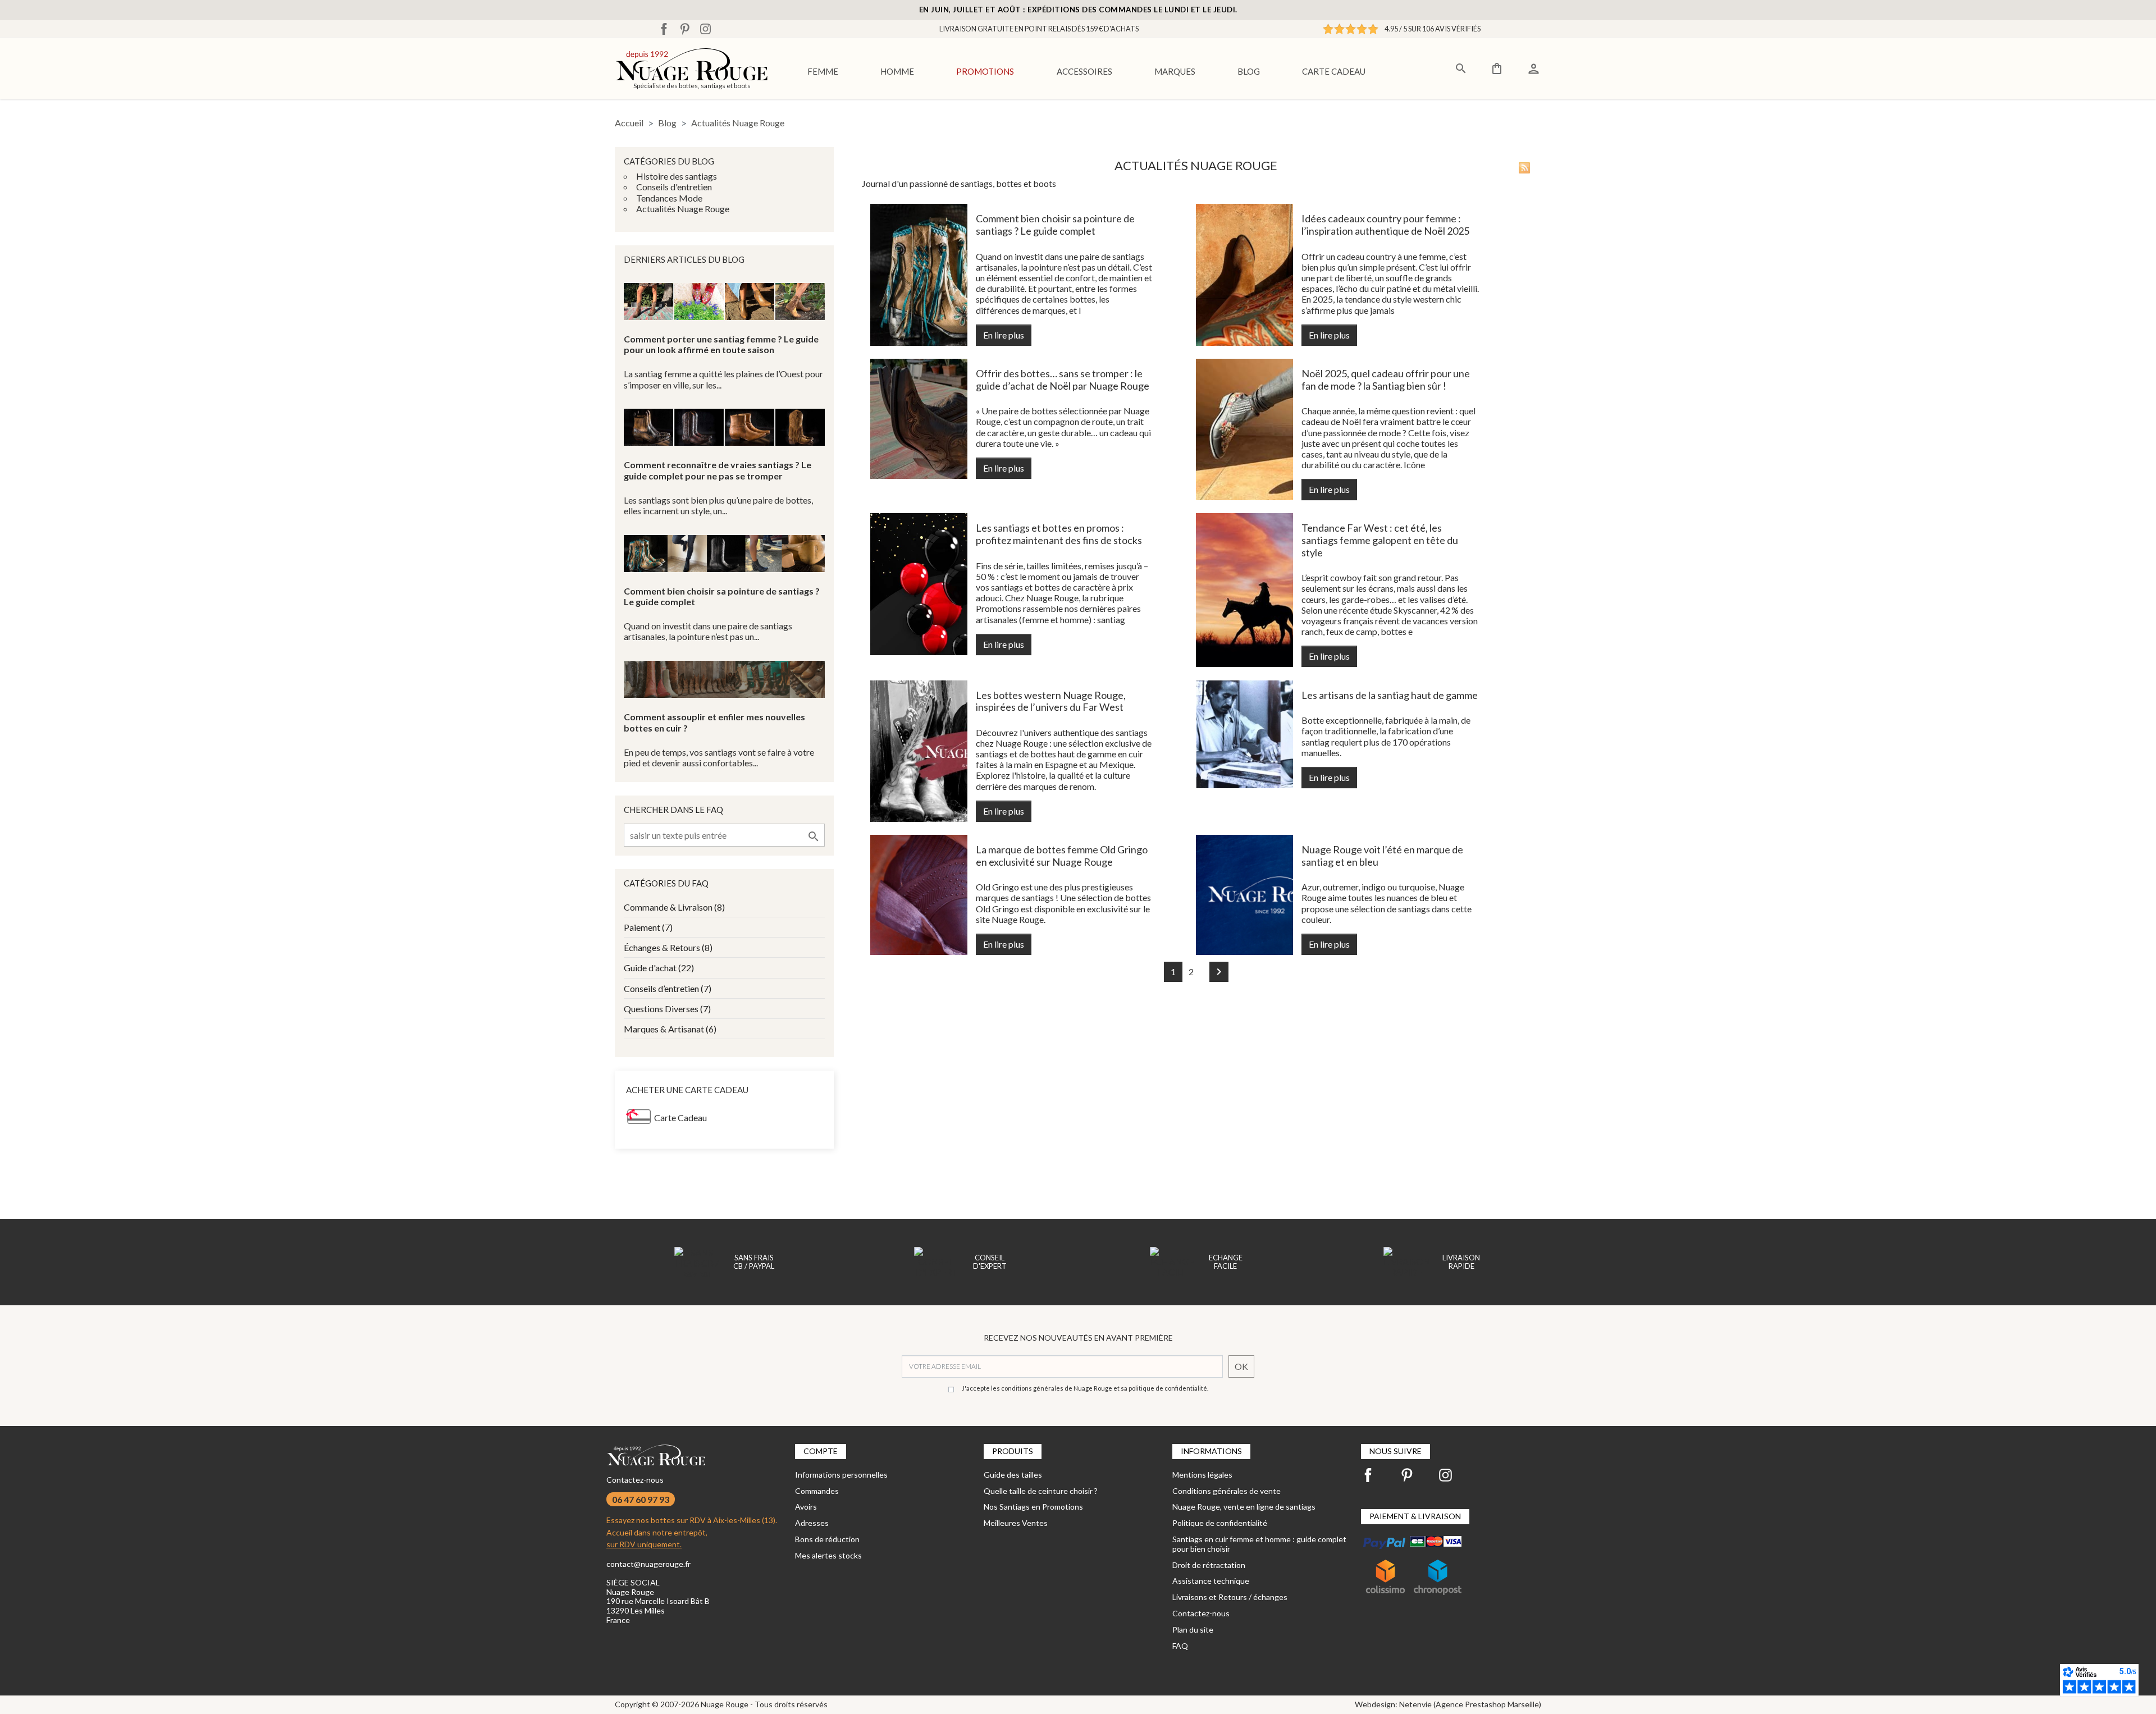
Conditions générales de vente (1227, 1491)
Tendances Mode (669, 198)
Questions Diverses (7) (667, 1009)
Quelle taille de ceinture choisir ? (1041, 1491)
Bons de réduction (827, 1539)
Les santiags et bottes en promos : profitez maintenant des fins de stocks (1059, 534)
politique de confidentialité (1168, 1388)
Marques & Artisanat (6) (670, 1029)
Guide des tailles (1013, 1475)
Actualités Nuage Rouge (683, 209)
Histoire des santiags (677, 176)
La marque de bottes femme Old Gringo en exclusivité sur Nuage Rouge (1062, 856)
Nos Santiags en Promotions (1033, 1507)
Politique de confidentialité (1220, 1523)
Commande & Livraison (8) (674, 907)
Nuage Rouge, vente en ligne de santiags (1244, 1507)
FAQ (1180, 1646)
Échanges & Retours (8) (668, 947)
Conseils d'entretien (674, 187)
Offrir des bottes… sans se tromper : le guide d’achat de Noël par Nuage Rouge (1063, 380)
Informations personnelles (841, 1475)
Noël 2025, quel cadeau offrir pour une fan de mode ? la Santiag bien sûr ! (1386, 380)
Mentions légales (1202, 1475)
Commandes (817, 1491)
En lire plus (1004, 335)
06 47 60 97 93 (641, 1499)
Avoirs (806, 1507)
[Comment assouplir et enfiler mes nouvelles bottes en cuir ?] (724, 679)
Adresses (812, 1523)
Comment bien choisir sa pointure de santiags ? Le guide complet (1055, 225)
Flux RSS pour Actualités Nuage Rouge (1524, 168)
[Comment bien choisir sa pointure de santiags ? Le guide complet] (724, 554)
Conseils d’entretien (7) (668, 988)
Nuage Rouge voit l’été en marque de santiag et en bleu (1382, 856)
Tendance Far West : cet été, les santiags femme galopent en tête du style (1380, 540)
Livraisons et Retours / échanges (1230, 1597)
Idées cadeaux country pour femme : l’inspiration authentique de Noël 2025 (1385, 225)
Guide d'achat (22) (659, 968)
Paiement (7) (648, 927)
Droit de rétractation (1209, 1565)
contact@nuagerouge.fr (648, 1564)
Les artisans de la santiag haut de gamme (1390, 695)
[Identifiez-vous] (1534, 67)
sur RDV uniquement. (644, 1544)
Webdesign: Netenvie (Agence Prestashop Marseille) (1448, 1704)
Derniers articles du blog (684, 259)
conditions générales (1032, 1388)
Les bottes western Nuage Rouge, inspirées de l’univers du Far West (1051, 701)
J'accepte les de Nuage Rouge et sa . (1085, 1388)
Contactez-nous (635, 1480)
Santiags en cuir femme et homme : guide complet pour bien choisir (1259, 1544)
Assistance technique (1211, 1581)
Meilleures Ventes (1016, 1523)
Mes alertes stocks (828, 1555)
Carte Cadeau (680, 1117)
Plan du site (1193, 1630)
